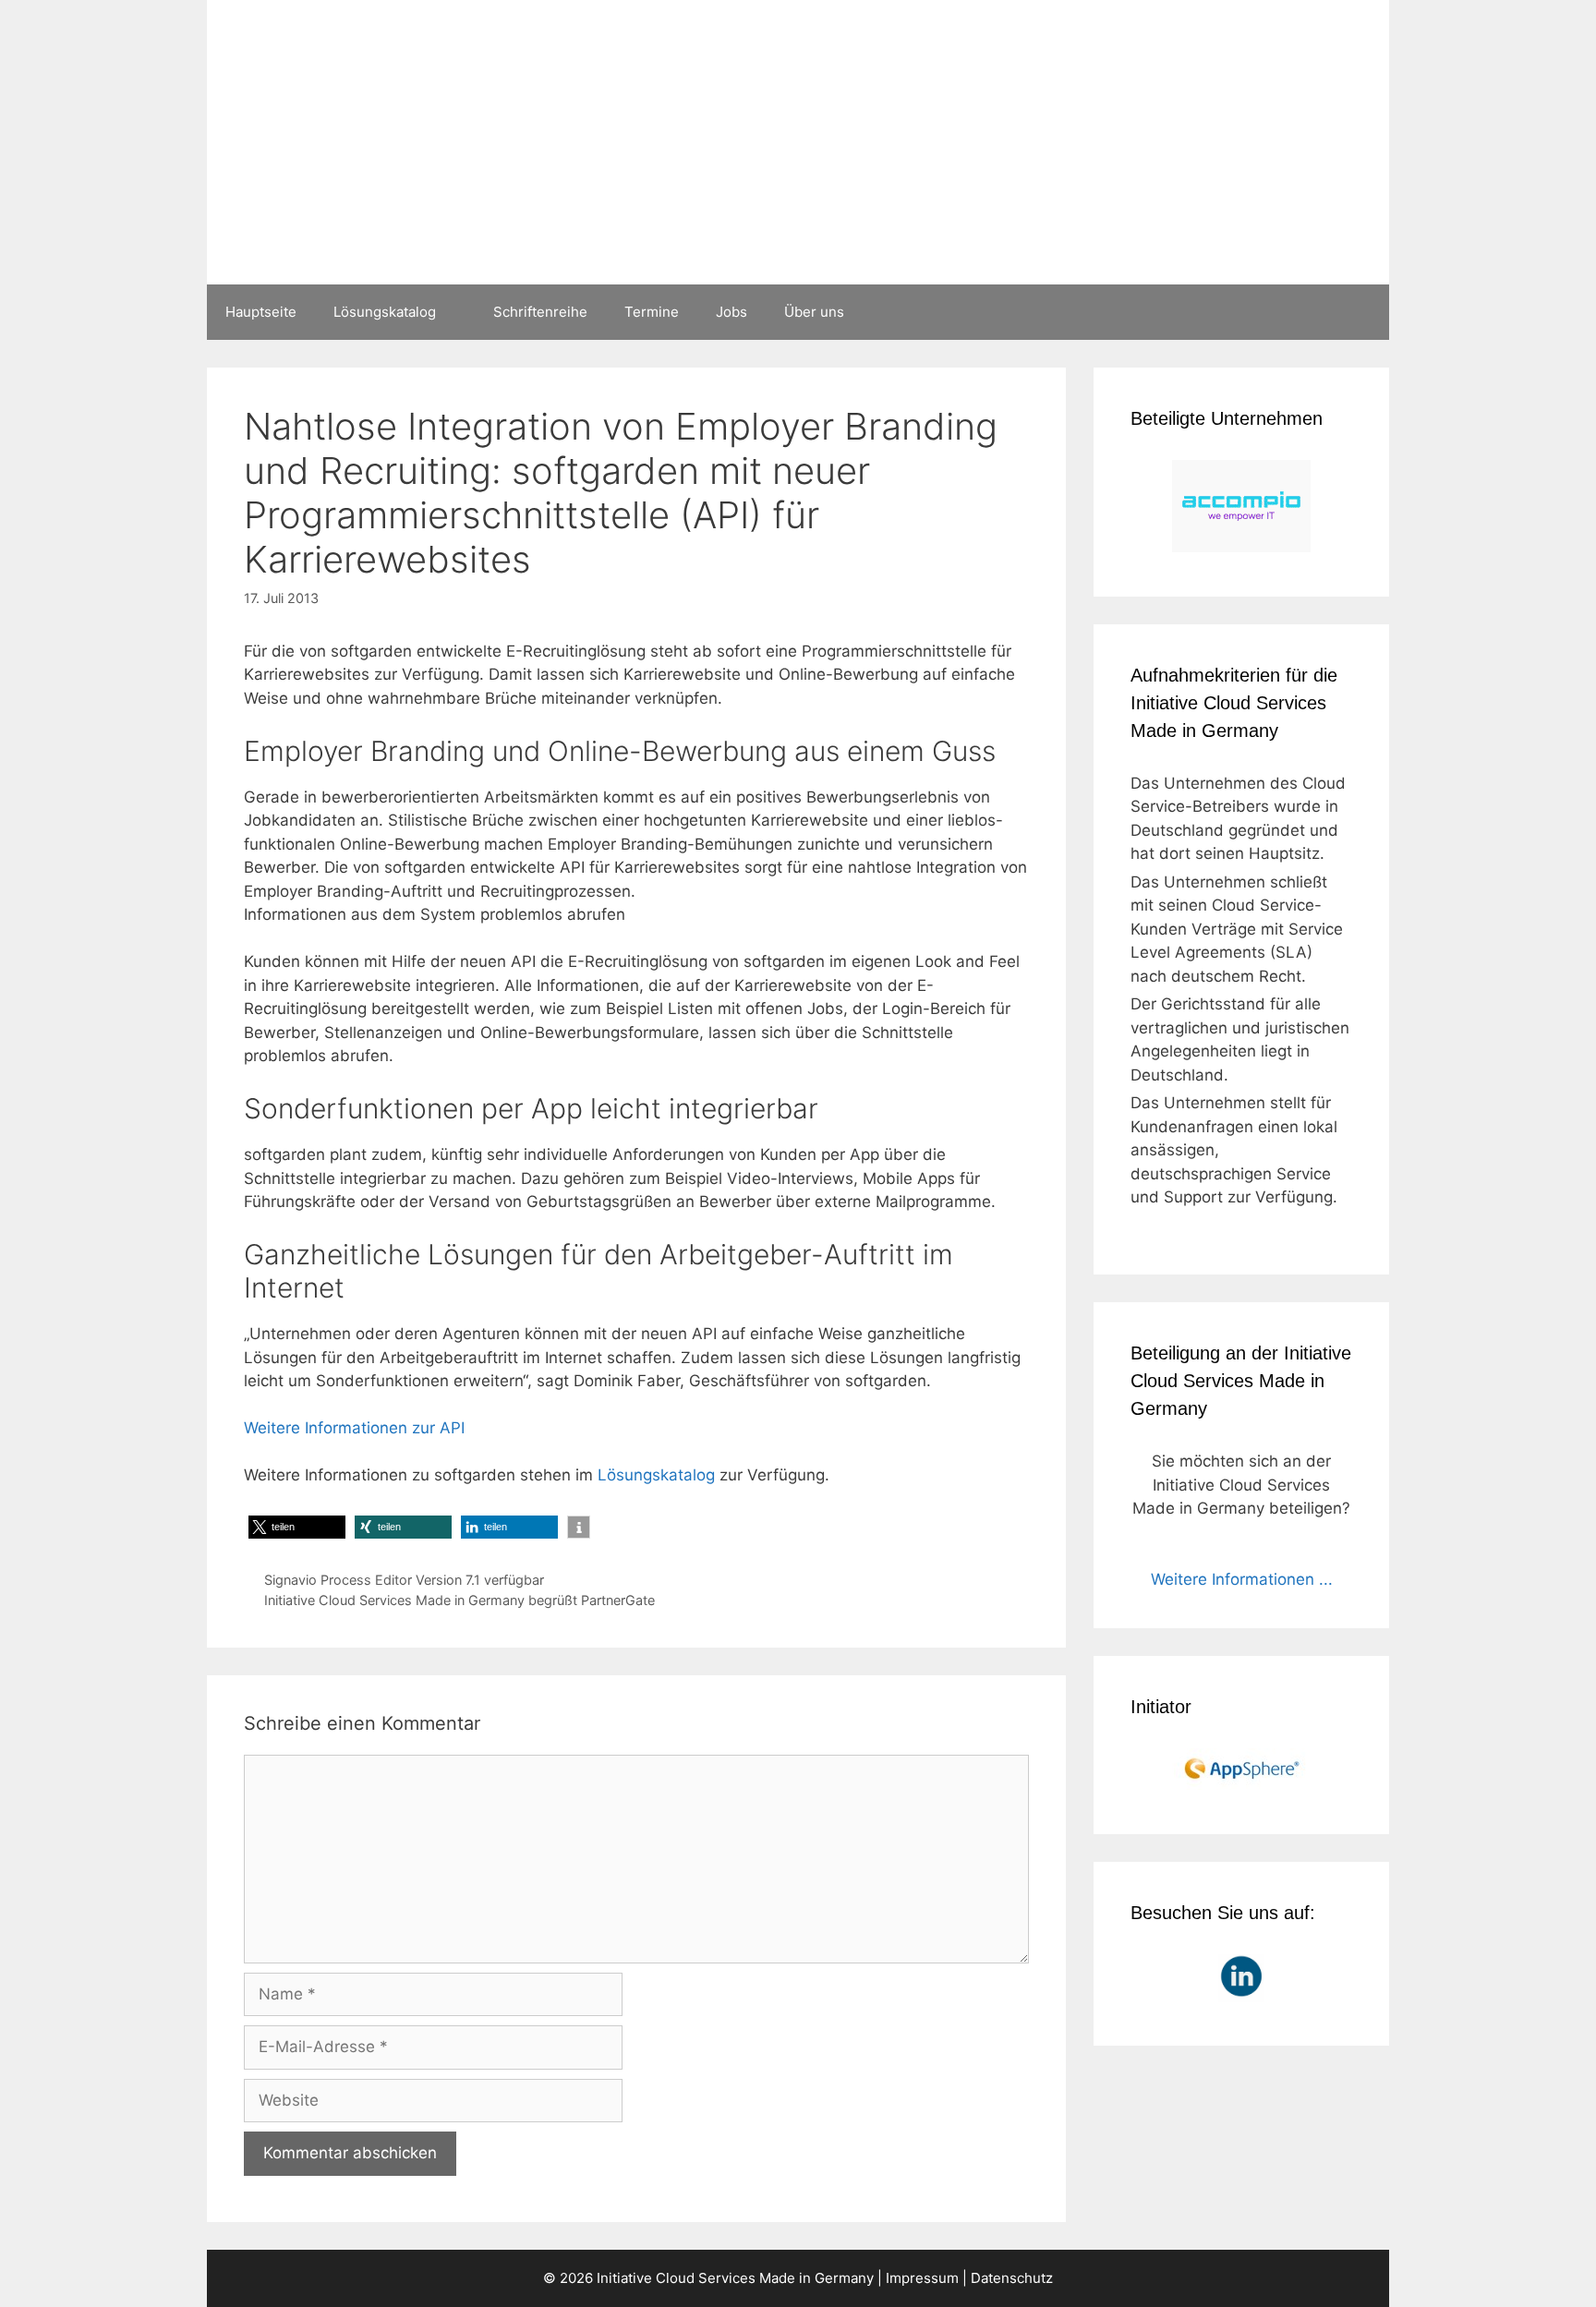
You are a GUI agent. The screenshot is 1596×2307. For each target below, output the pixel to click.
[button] (297, 1527)
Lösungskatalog (385, 312)
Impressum (922, 2278)
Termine (652, 312)
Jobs (731, 312)
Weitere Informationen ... (1242, 1579)
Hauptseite (261, 312)
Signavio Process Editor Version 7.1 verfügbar (404, 1580)
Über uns (814, 312)
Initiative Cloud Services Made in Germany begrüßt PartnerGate (459, 1600)
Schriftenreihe (540, 312)
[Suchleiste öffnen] (1362, 312)
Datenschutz (1012, 2278)
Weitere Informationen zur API (354, 1428)
